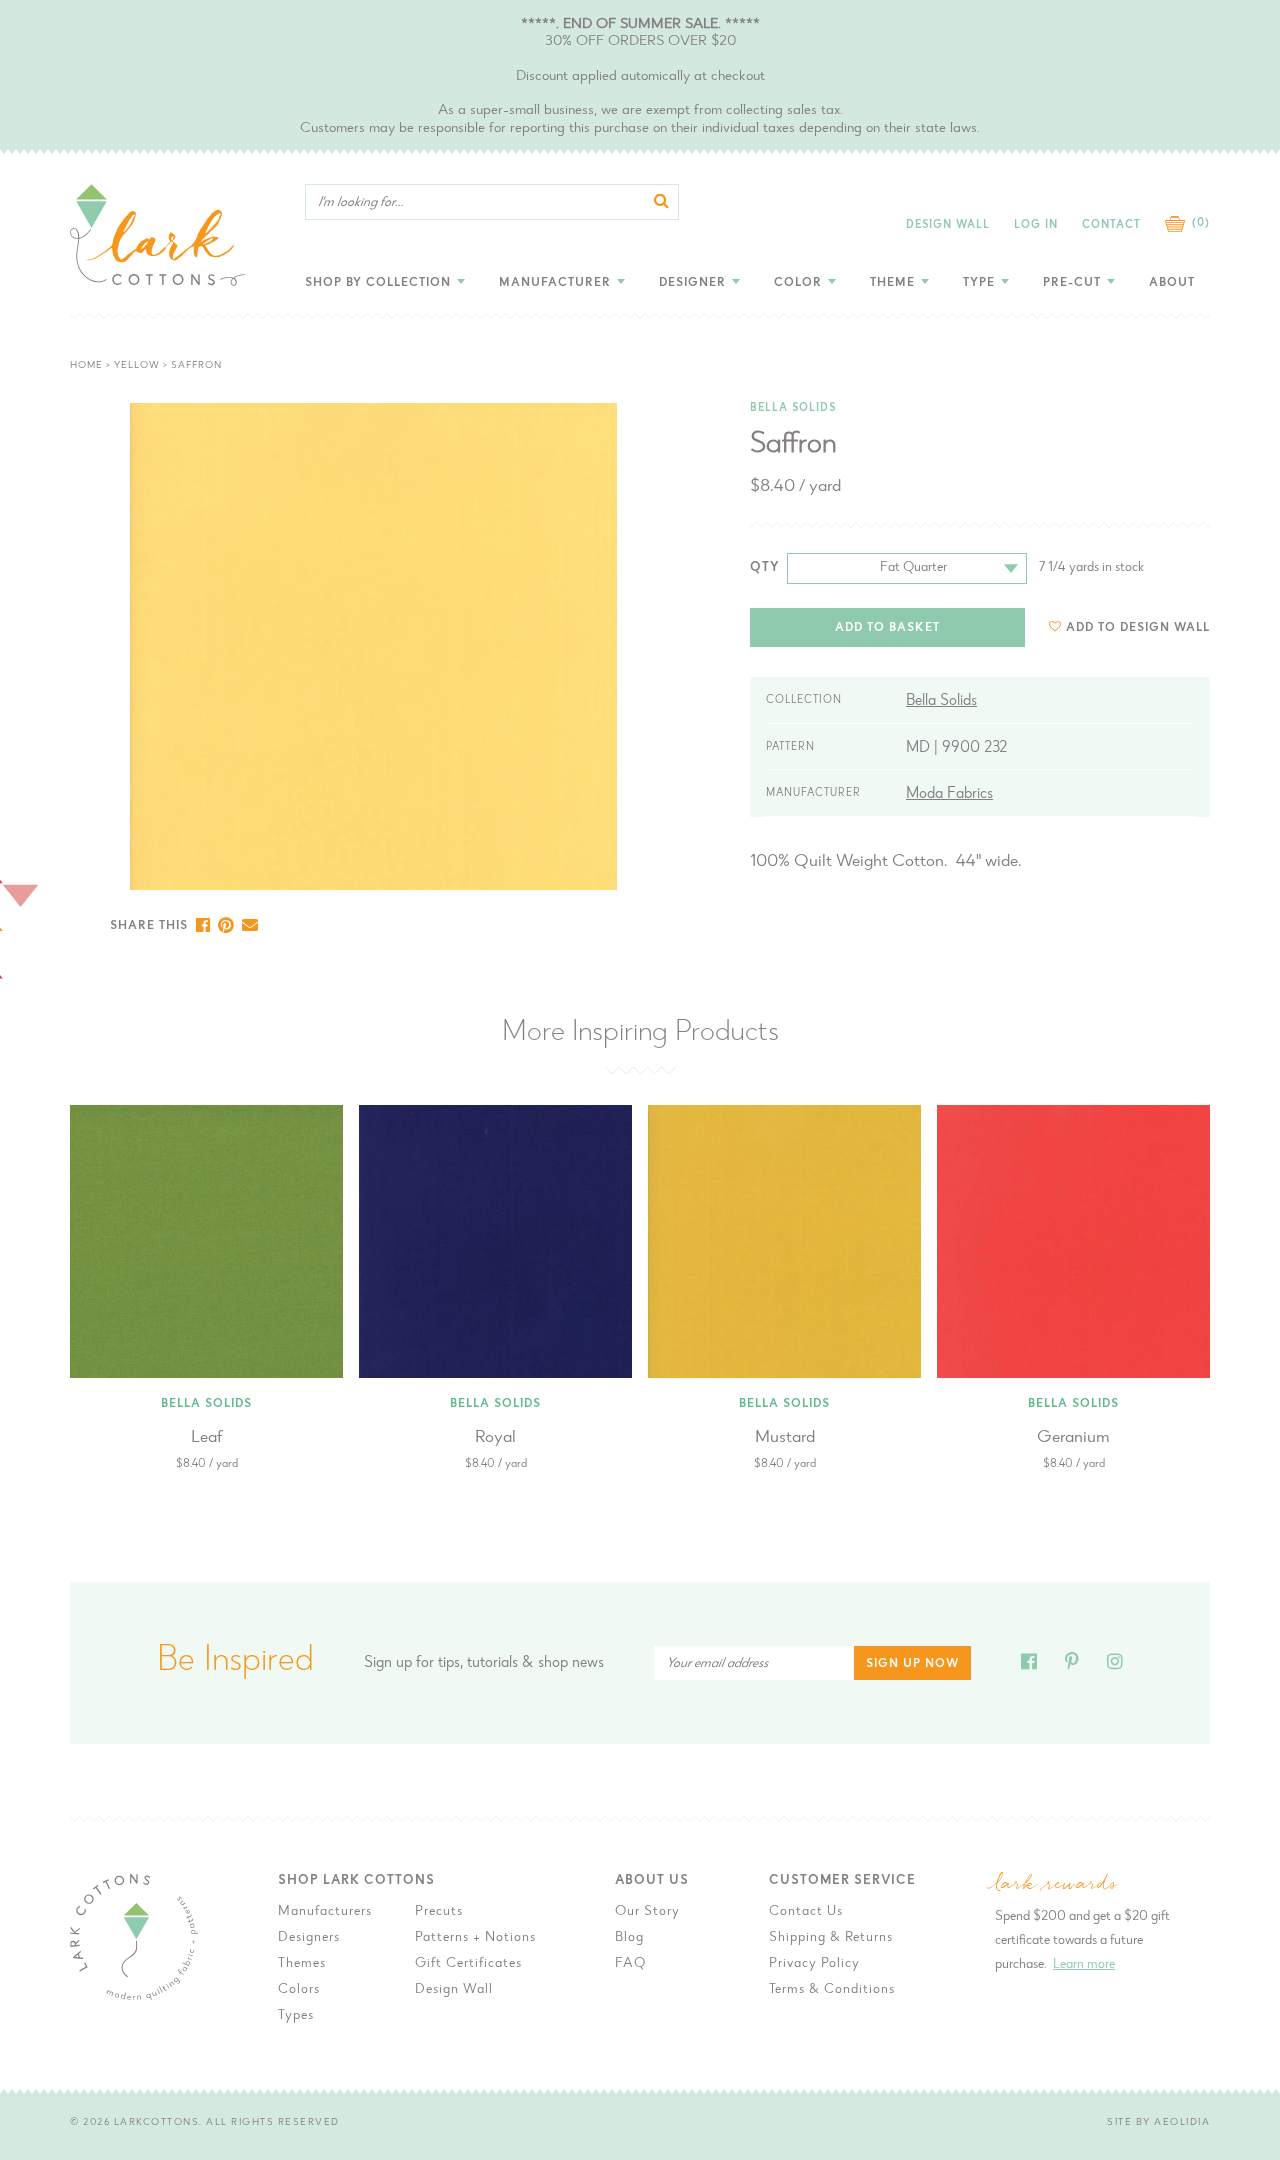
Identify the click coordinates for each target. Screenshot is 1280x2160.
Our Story (647, 1912)
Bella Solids (793, 408)
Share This (149, 926)
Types (296, 2016)
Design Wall (948, 225)
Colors (299, 1990)
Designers (309, 1938)
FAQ (630, 1964)
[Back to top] (1249, 1688)
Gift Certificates (468, 1964)
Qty (765, 567)
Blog (629, 1938)
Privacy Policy (814, 1964)
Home (86, 366)
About (1172, 283)
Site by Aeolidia (1158, 2123)
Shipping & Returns (831, 1938)
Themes (302, 1964)
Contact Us (806, 1912)
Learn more (1084, 1965)
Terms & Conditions (832, 1990)
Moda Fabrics (949, 794)
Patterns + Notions (475, 1938)
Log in (1036, 225)
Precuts (439, 1912)
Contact (1111, 225)
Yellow (137, 366)
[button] (1129, 627)
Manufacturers (325, 1912)
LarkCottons (157, 2123)
